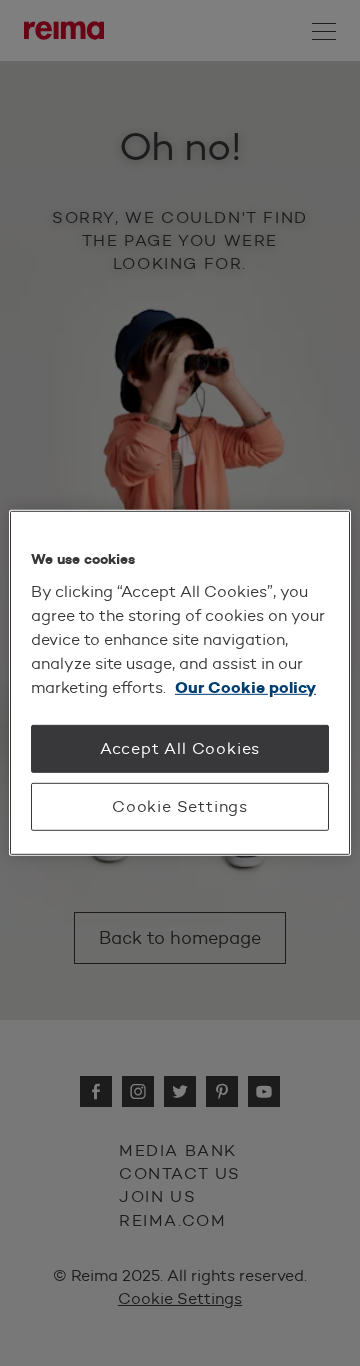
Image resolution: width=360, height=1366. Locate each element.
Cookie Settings (180, 806)
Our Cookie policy (245, 686)
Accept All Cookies (180, 747)
